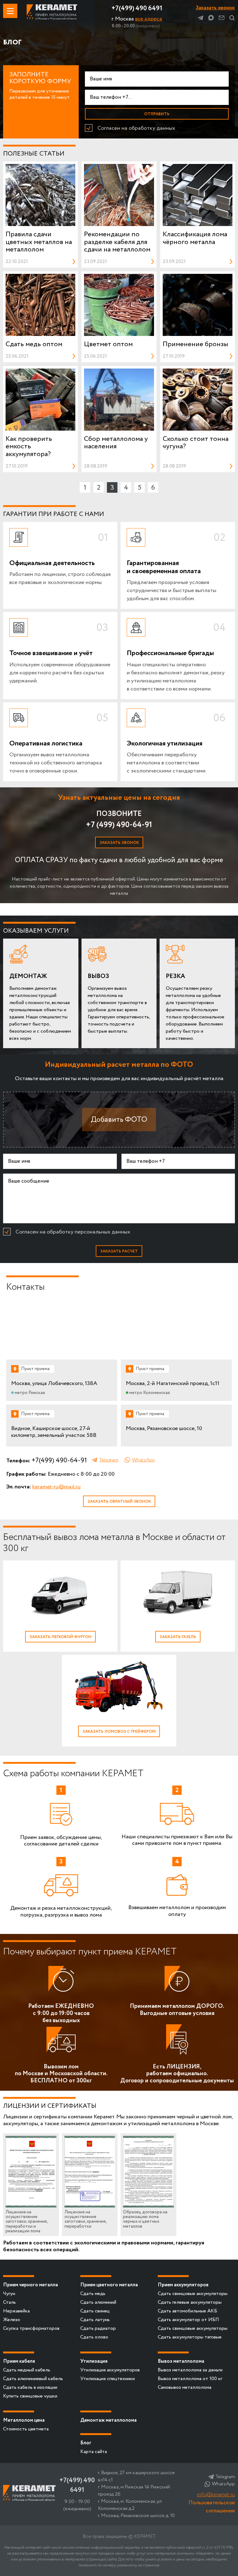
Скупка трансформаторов (31, 2328)
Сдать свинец (95, 2311)
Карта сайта (94, 2452)
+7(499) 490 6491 (137, 9)
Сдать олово (94, 2337)
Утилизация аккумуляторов (110, 2370)
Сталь (9, 2302)
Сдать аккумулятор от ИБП (188, 2320)
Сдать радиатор (98, 2328)
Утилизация (94, 2361)
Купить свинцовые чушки (30, 2396)
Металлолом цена (24, 2420)
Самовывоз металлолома (185, 2387)
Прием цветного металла (109, 2285)
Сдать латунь (95, 2320)
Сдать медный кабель (27, 2370)
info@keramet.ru (216, 2495)
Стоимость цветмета (26, 2429)
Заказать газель (178, 1637)
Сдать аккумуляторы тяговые (190, 2337)
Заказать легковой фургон (60, 1637)
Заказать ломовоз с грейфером (119, 1732)
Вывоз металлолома (181, 2361)
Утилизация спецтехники (108, 2379)
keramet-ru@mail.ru (56, 1487)
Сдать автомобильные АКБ (187, 2311)
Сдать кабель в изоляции (30, 2387)
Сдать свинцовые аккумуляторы (193, 2294)
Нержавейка (16, 2311)
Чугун (9, 2294)
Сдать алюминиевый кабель (33, 2379)
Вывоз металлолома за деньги (190, 2370)
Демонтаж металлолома (108, 2420)
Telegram (201, 18)
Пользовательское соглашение (212, 2507)
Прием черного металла (31, 2285)
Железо (12, 2320)
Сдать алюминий (98, 2302)
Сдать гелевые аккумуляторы (190, 2302)
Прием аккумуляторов (183, 2285)
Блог (86, 2443)
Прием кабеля (19, 2361)
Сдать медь (93, 2294)
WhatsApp (143, 1460)
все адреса (149, 19)
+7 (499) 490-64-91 (119, 825)
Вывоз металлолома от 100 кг (190, 2379)
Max (211, 18)
